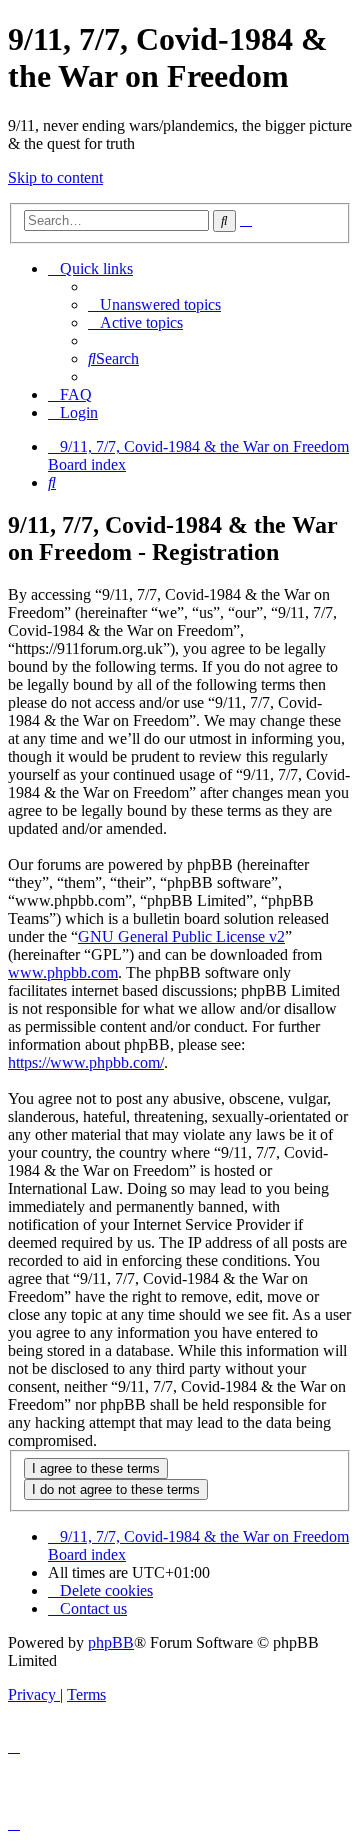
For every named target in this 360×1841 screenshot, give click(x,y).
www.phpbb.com (63, 972)
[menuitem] (154, 304)
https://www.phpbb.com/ (86, 1062)
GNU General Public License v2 (181, 936)
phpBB (111, 1642)
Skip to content (55, 177)
